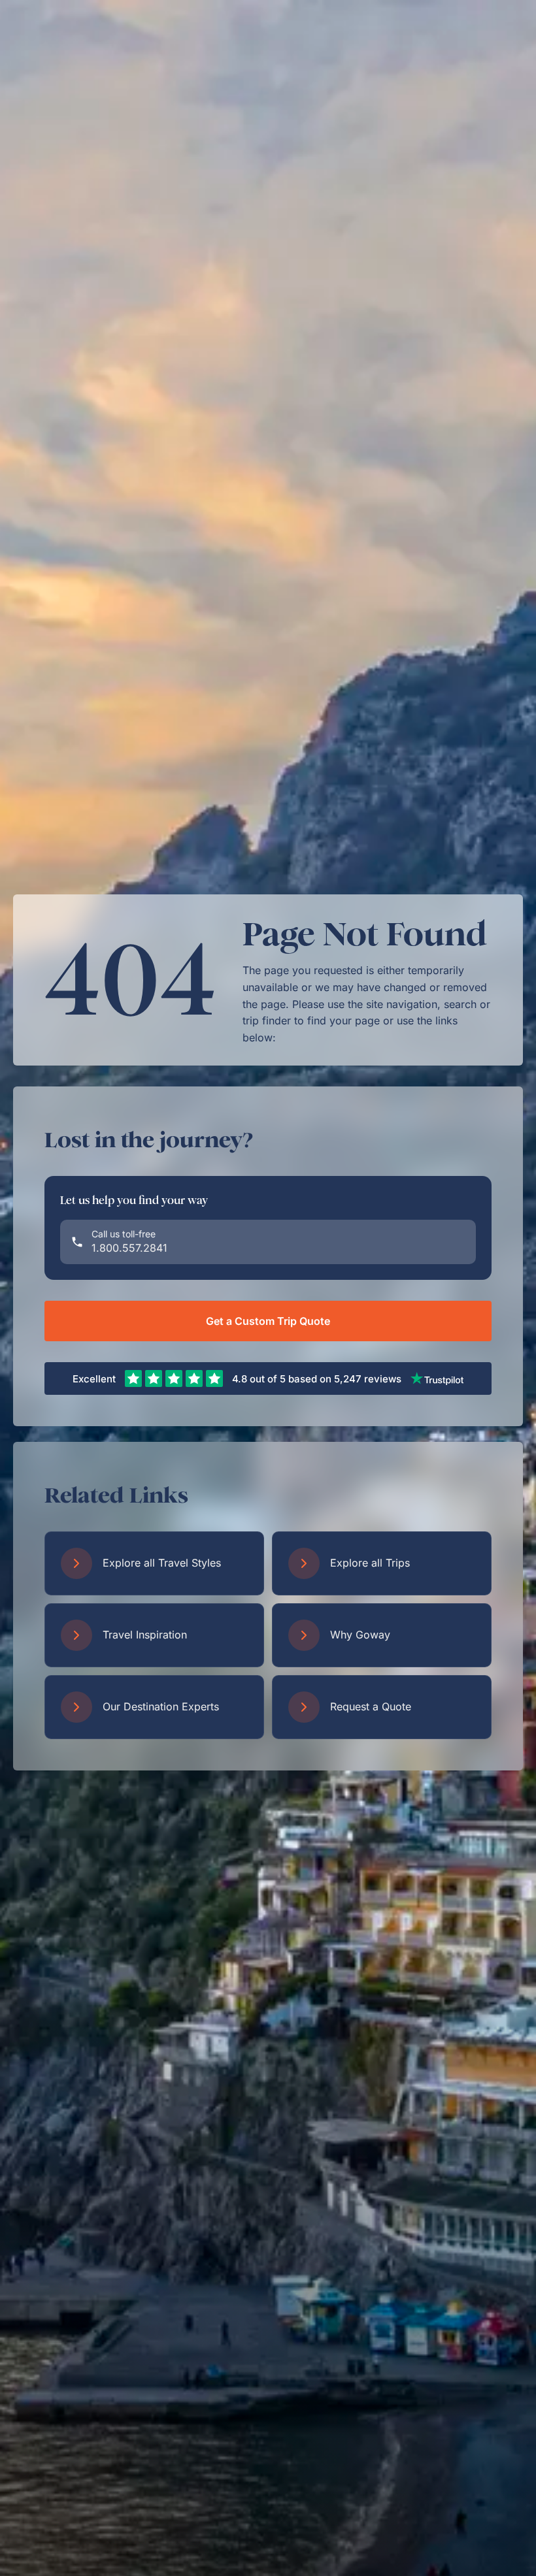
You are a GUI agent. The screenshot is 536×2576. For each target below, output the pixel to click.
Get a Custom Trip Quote (268, 1321)
